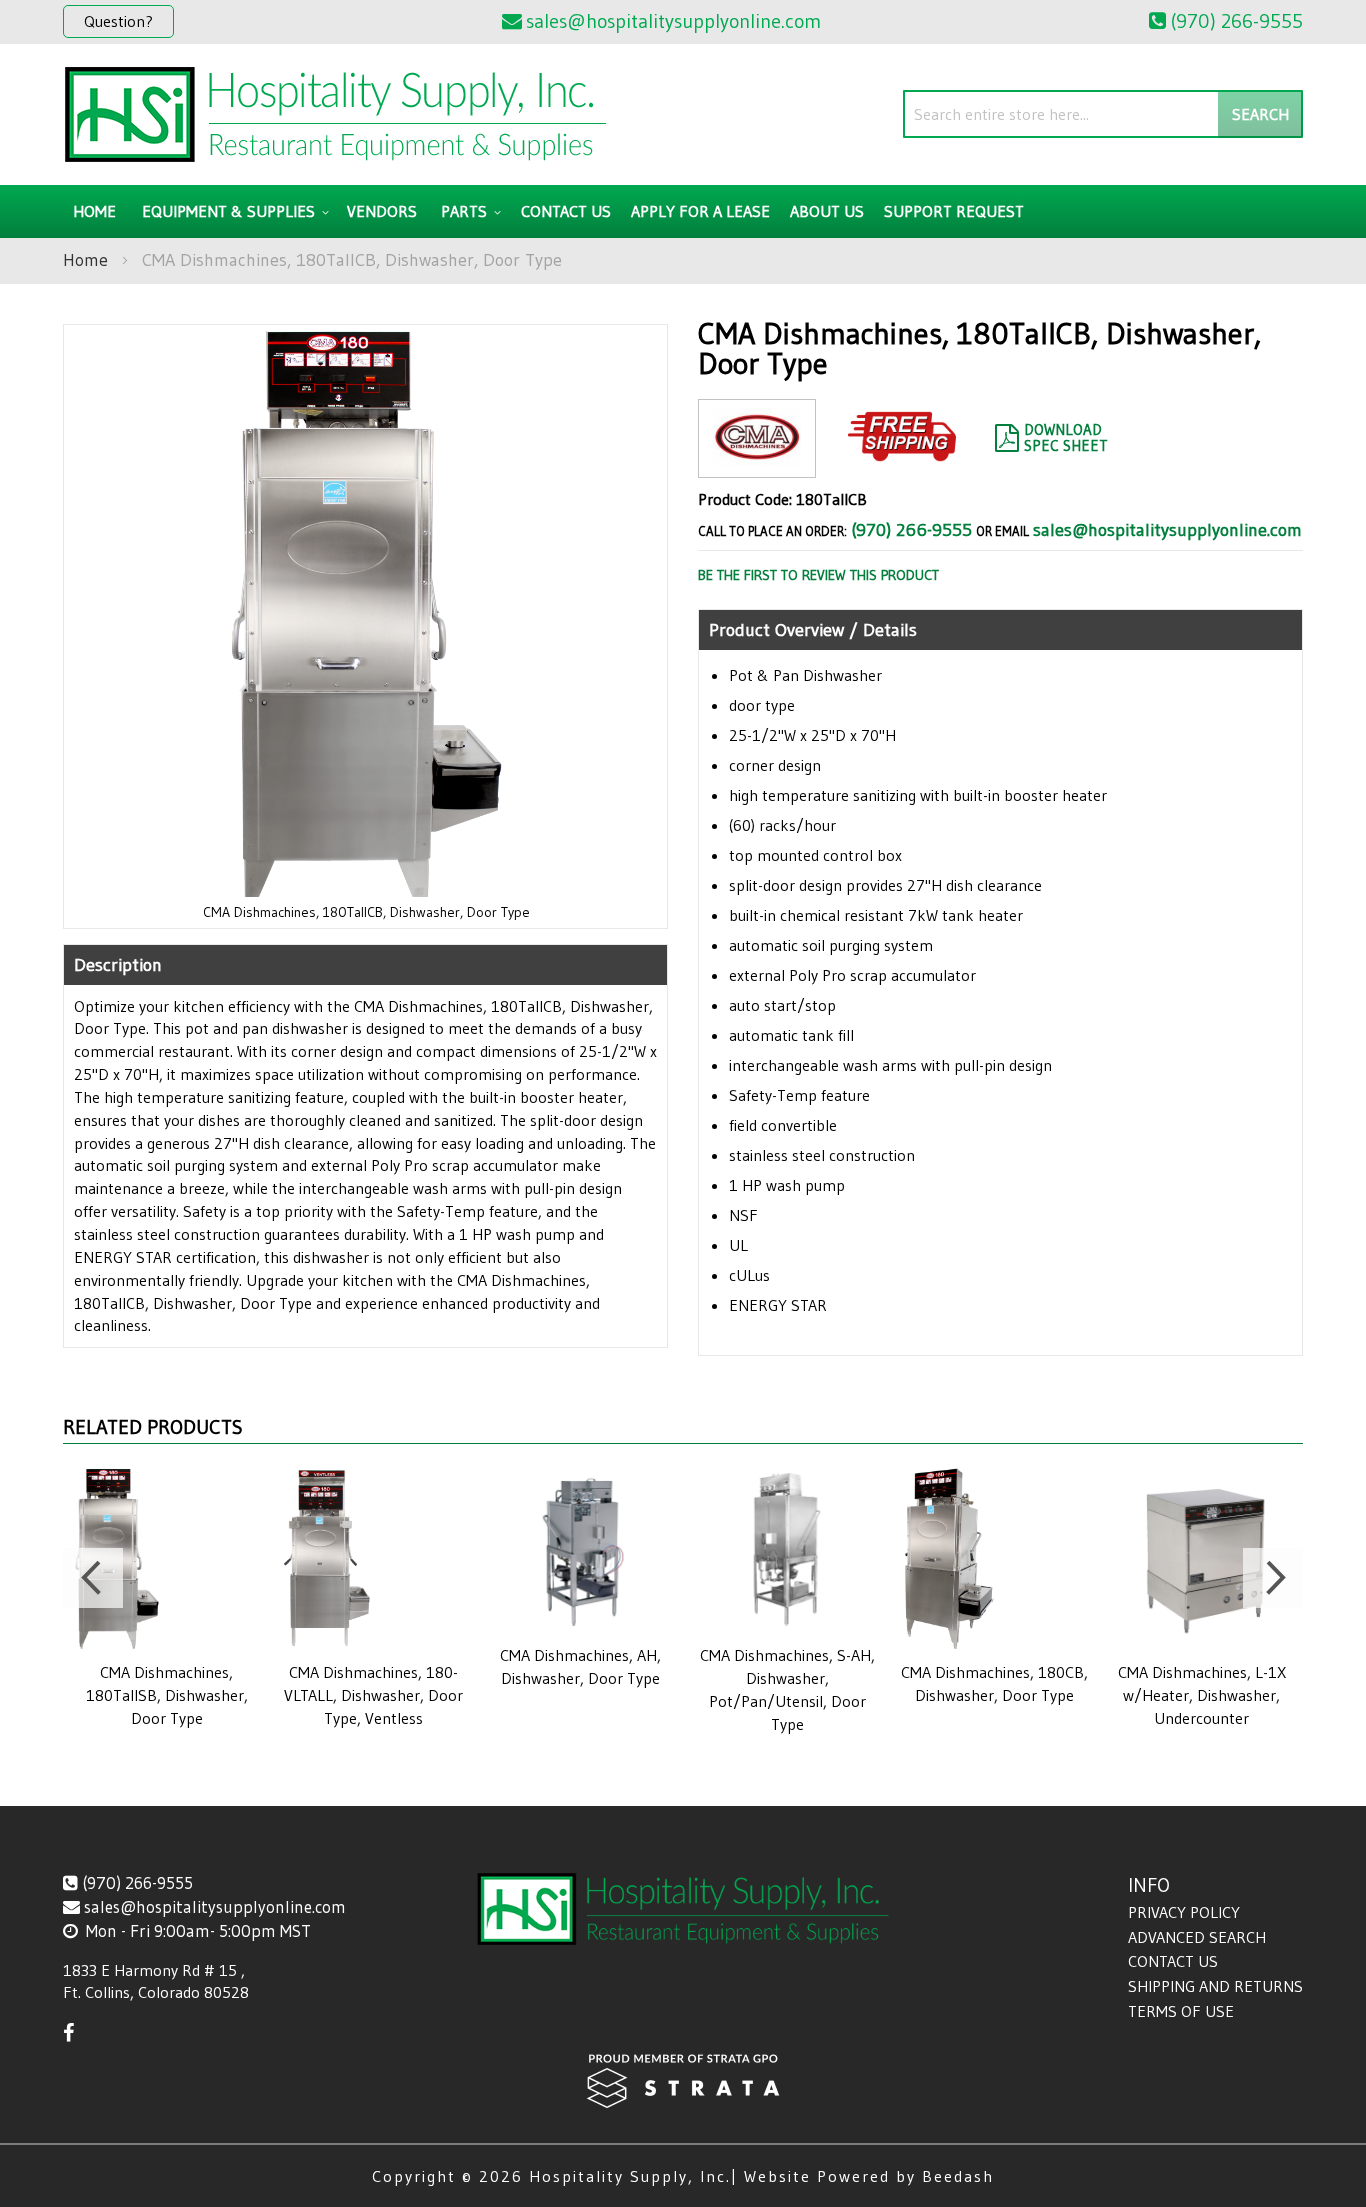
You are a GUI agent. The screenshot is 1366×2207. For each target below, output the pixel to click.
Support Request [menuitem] (954, 211)
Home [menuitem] (94, 211)
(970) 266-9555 (911, 530)
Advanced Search (1197, 1937)
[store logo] (335, 114)
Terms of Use (1181, 2011)
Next (1273, 1578)
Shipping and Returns (1215, 1986)
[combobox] (1103, 114)
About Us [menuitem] (827, 211)
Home (85, 260)
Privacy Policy (1184, 1912)
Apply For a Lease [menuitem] (700, 211)
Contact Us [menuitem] (566, 211)
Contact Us (1173, 1961)
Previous (93, 1578)
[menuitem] (232, 211)
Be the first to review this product (818, 575)
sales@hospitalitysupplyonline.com (1167, 530)
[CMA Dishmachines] (757, 461)
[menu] (683, 211)
